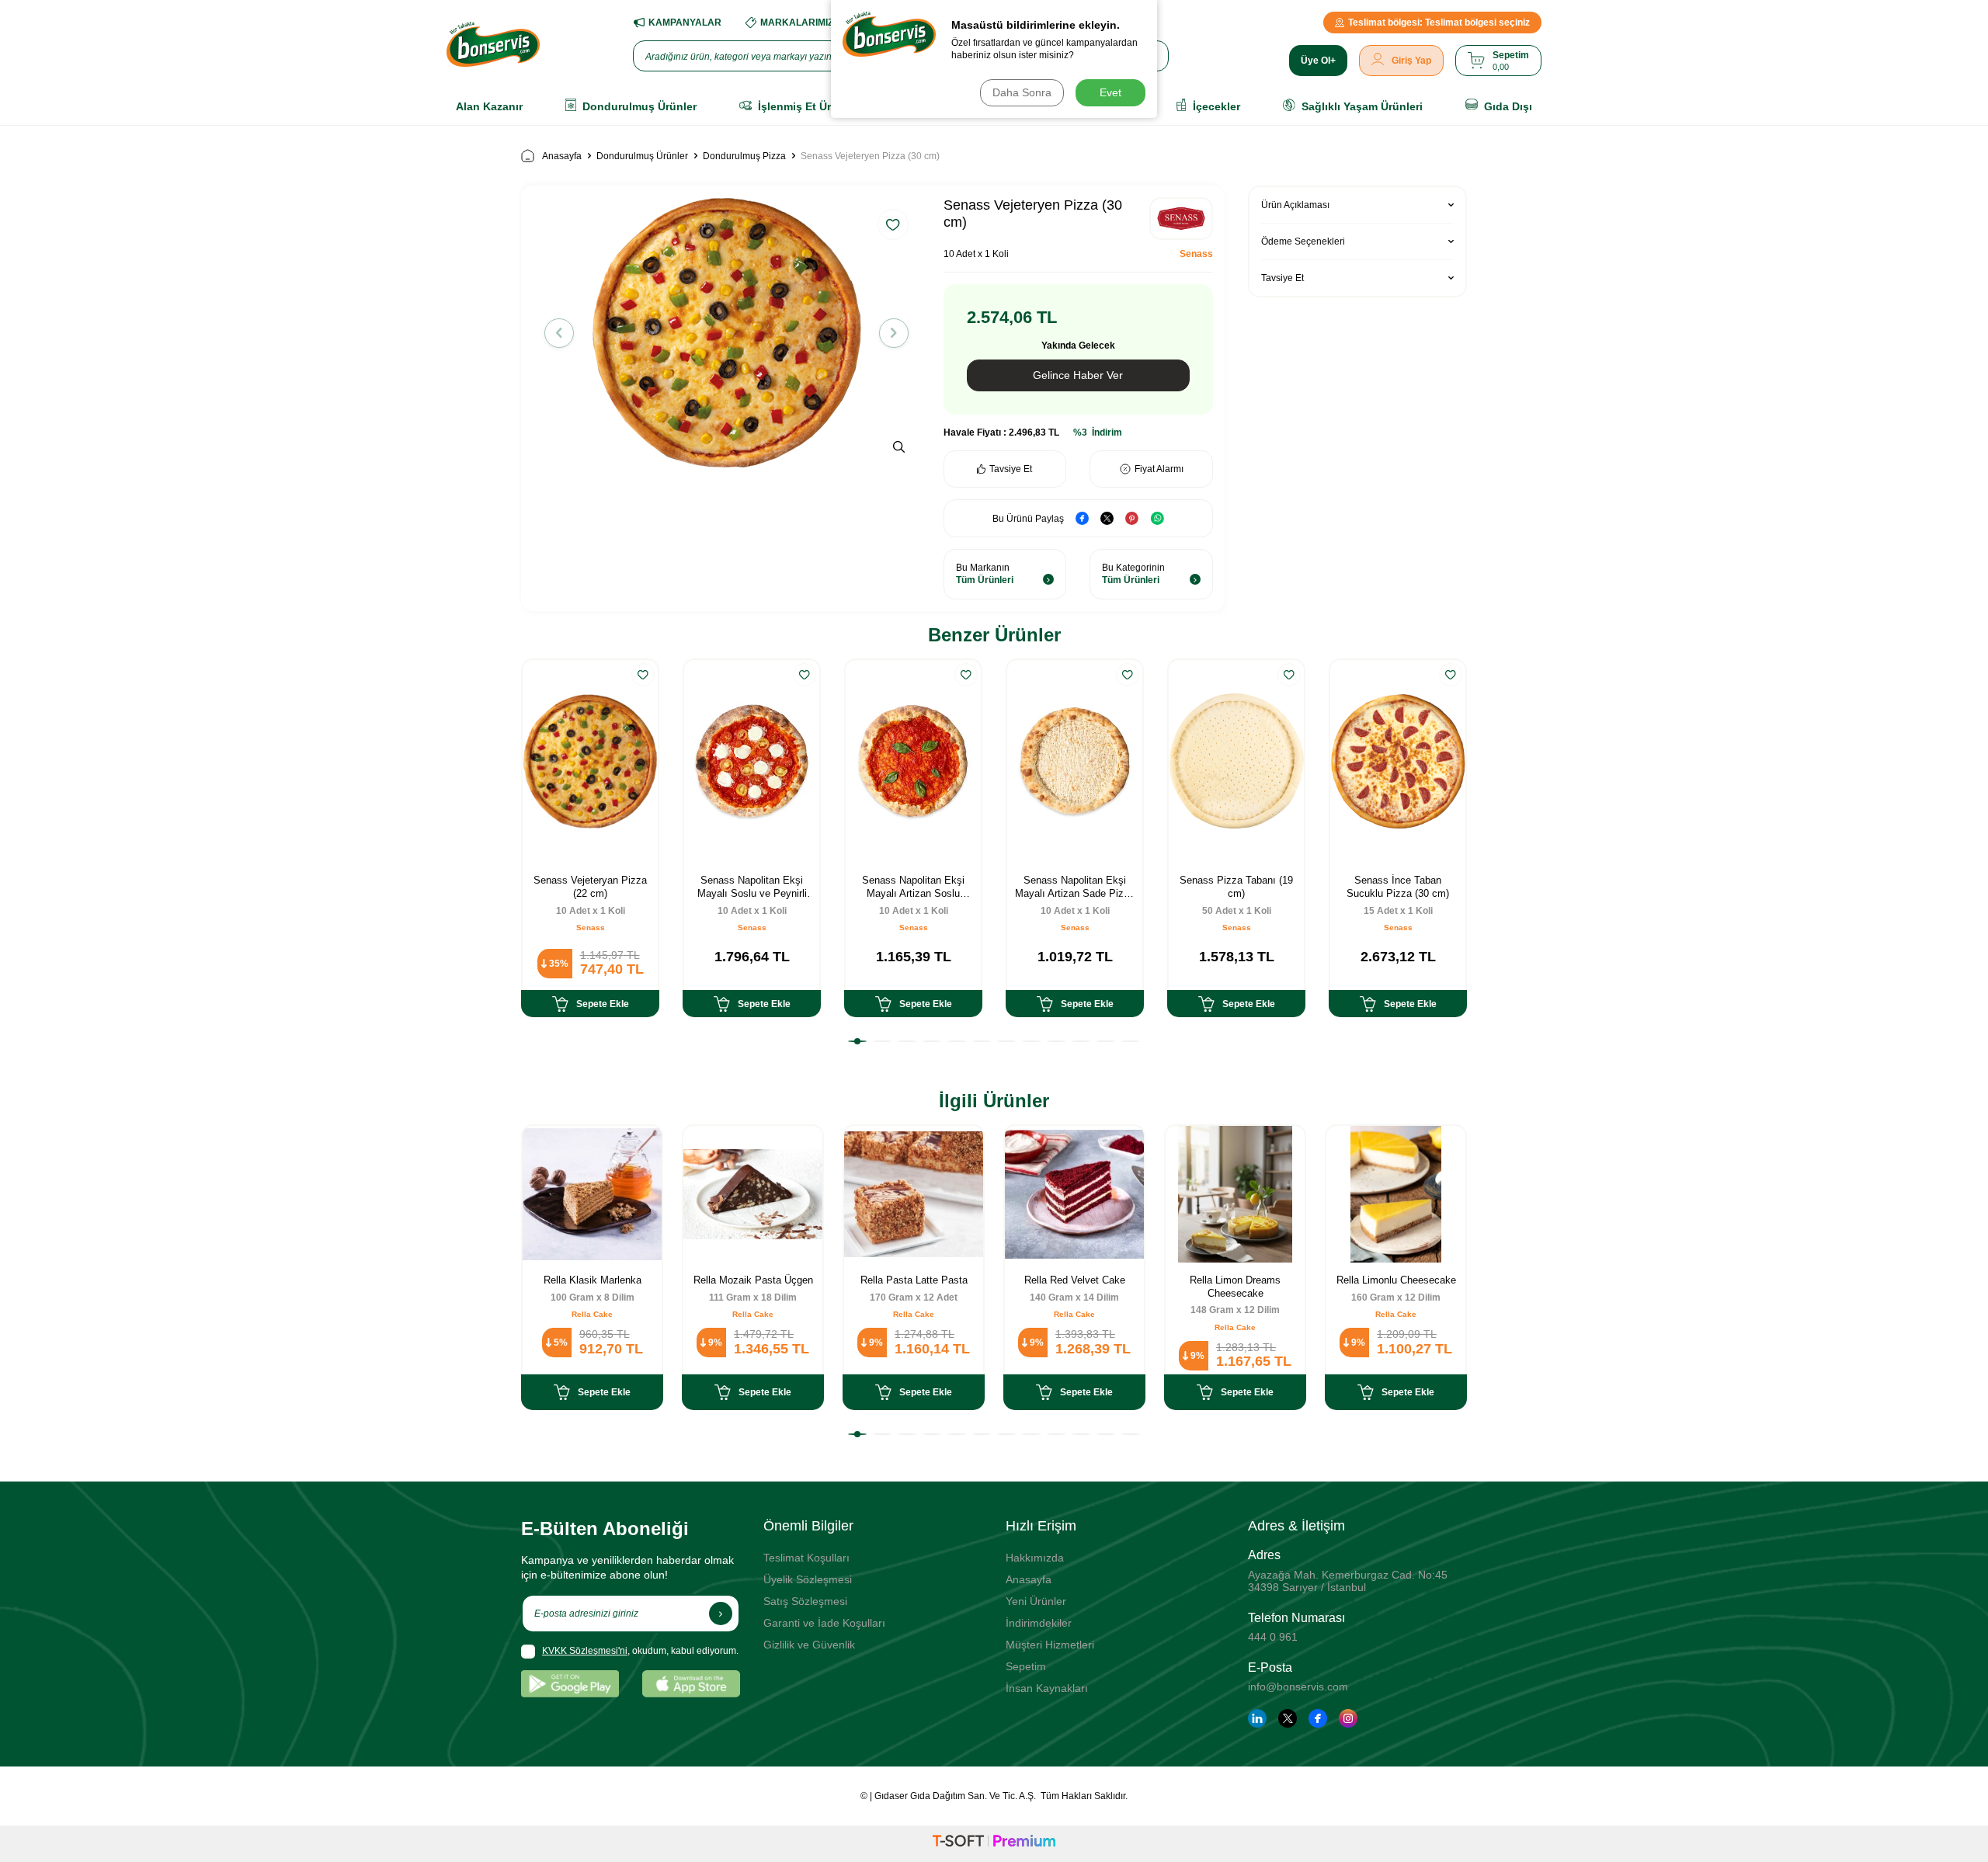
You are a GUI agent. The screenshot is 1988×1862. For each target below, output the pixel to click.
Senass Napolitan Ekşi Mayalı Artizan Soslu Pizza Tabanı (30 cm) (913, 888)
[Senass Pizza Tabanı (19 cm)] (1236, 761)
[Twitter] (1288, 1718)
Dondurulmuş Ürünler (642, 156)
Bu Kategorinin (1133, 574)
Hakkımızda (1035, 1558)
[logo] (493, 44)
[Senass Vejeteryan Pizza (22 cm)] (590, 761)
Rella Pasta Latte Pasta (914, 1280)
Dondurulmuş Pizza (744, 156)
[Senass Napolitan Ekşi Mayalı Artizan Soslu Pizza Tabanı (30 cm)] (913, 761)
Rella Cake (592, 1314)
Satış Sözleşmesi (805, 1601)
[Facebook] (1318, 1718)
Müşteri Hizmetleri (1050, 1645)
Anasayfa (562, 156)
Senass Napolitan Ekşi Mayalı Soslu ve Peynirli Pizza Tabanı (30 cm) (752, 888)
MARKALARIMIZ (797, 23)
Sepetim (1026, 1666)
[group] (726, 333)
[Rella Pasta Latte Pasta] (914, 1194)
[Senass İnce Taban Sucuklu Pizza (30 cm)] (1398, 761)
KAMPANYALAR (685, 23)
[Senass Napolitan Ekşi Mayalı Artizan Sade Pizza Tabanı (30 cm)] (1075, 761)
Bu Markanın (985, 574)
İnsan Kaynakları (1047, 1688)
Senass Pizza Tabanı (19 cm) (1236, 887)
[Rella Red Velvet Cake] (1074, 1194)
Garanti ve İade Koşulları (824, 1623)
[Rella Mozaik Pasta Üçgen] (753, 1194)
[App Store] (691, 1684)
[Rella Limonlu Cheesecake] (1396, 1194)
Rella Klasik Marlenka (593, 1280)
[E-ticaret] (994, 1843)
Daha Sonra (1022, 92)
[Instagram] (1348, 1718)
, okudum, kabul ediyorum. (640, 1651)
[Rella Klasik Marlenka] (592, 1194)
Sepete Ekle (603, 1004)
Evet (1110, 92)
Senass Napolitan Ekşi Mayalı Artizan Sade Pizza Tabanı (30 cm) (1075, 888)
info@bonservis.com (1298, 1687)
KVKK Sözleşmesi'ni (585, 1651)
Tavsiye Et (1011, 469)
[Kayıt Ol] (721, 1614)
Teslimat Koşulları (806, 1558)
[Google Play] (570, 1684)
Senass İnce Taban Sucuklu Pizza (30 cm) (1398, 887)
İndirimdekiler (1039, 1623)
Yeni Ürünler (1036, 1601)
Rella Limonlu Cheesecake (1396, 1280)
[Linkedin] (1257, 1718)
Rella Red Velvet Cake (1075, 1280)
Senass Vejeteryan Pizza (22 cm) (590, 887)
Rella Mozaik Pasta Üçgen (753, 1280)
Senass (1196, 254)
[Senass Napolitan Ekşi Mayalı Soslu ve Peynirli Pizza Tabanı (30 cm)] (752, 761)
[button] (559, 333)
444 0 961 (1273, 1637)
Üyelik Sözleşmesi (808, 1579)
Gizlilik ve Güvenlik (809, 1645)
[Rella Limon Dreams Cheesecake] (1235, 1194)
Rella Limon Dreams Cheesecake (1235, 1287)
